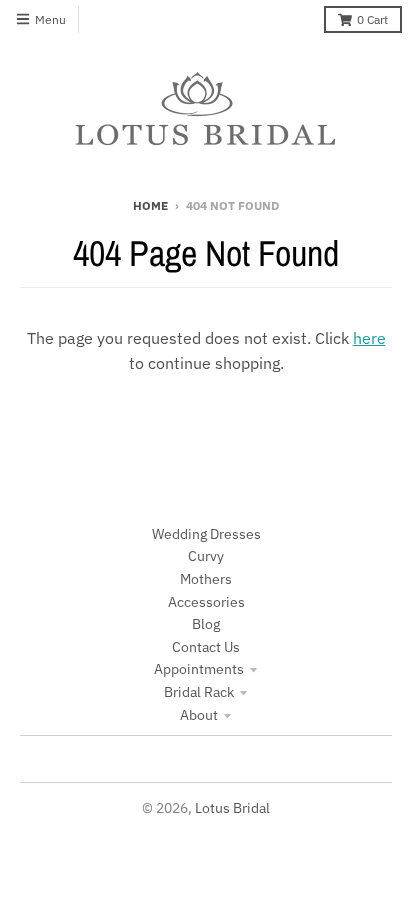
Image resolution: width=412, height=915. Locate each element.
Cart (372, 19)
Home (150, 205)
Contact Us (206, 647)
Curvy (206, 556)
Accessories (206, 602)
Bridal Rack (199, 692)
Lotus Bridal (232, 808)
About (199, 715)
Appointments (199, 669)
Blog (206, 624)
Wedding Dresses (206, 534)
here (369, 338)
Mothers (206, 579)
